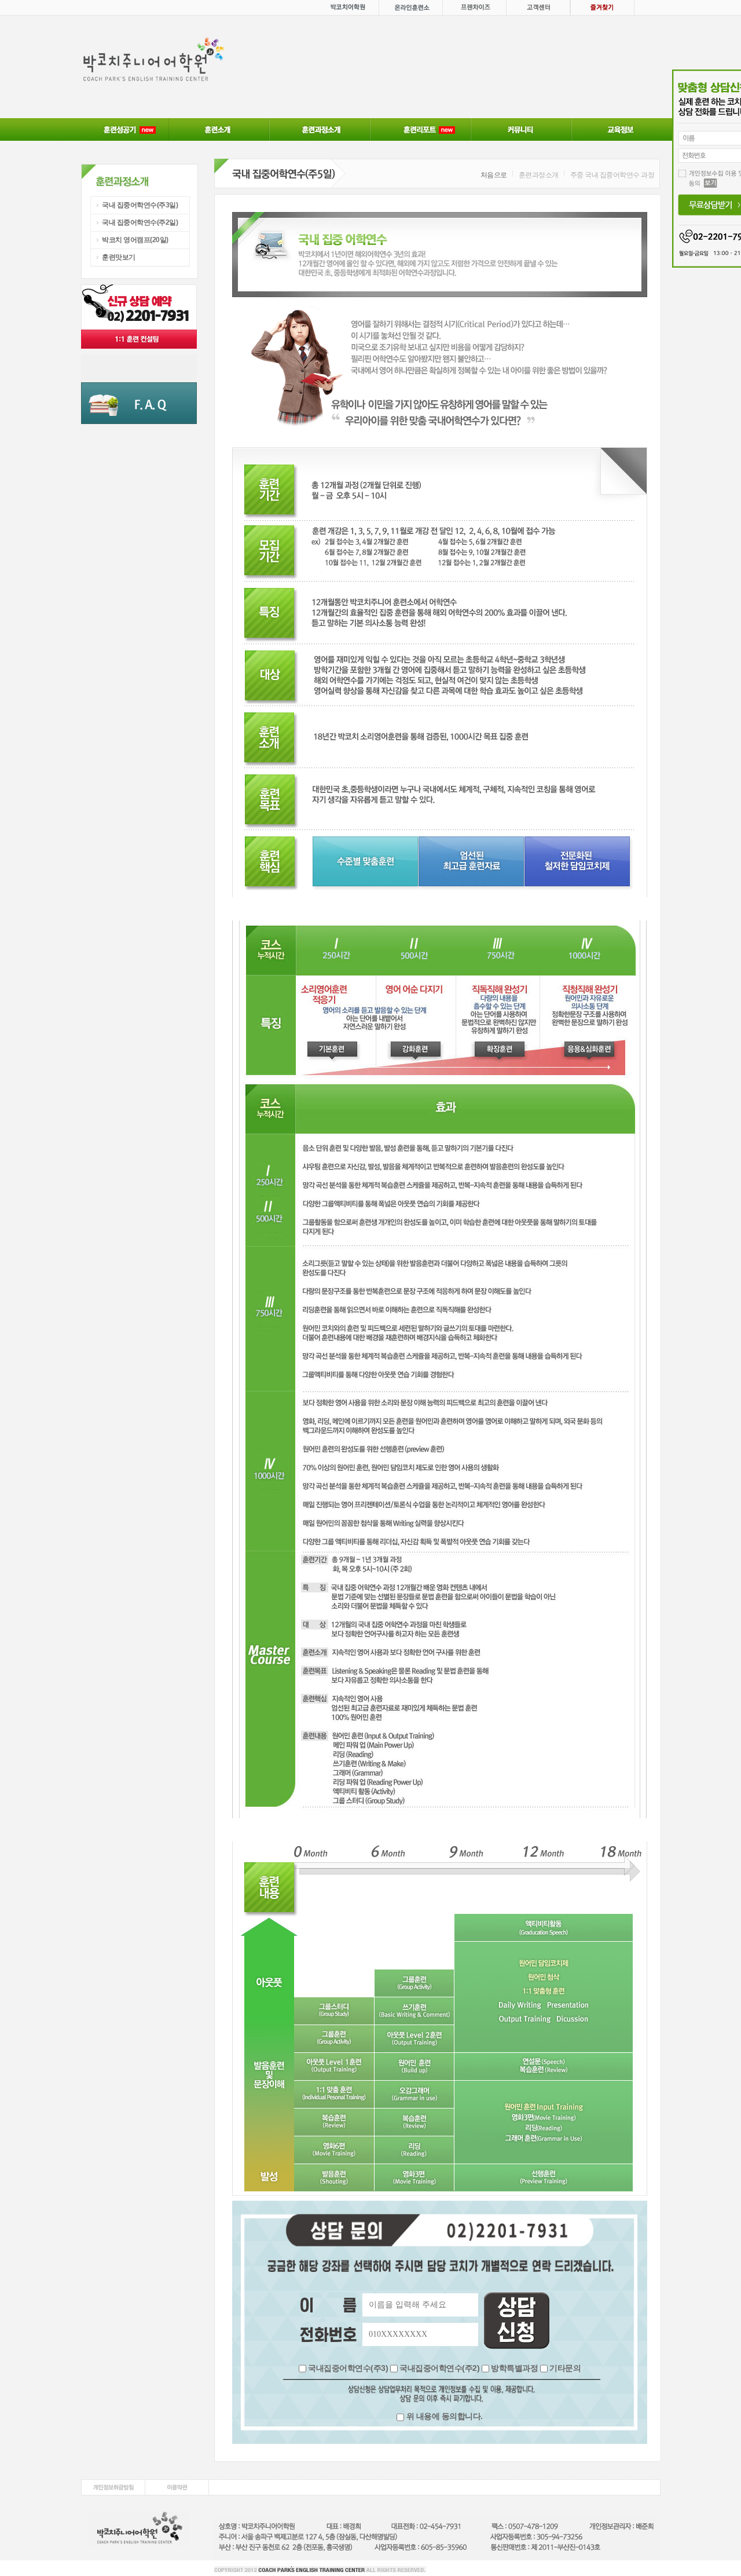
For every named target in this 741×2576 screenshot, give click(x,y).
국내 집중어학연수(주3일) (140, 205)
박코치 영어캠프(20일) (135, 240)
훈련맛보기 (119, 257)
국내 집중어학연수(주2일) (140, 222)
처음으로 (494, 175)
